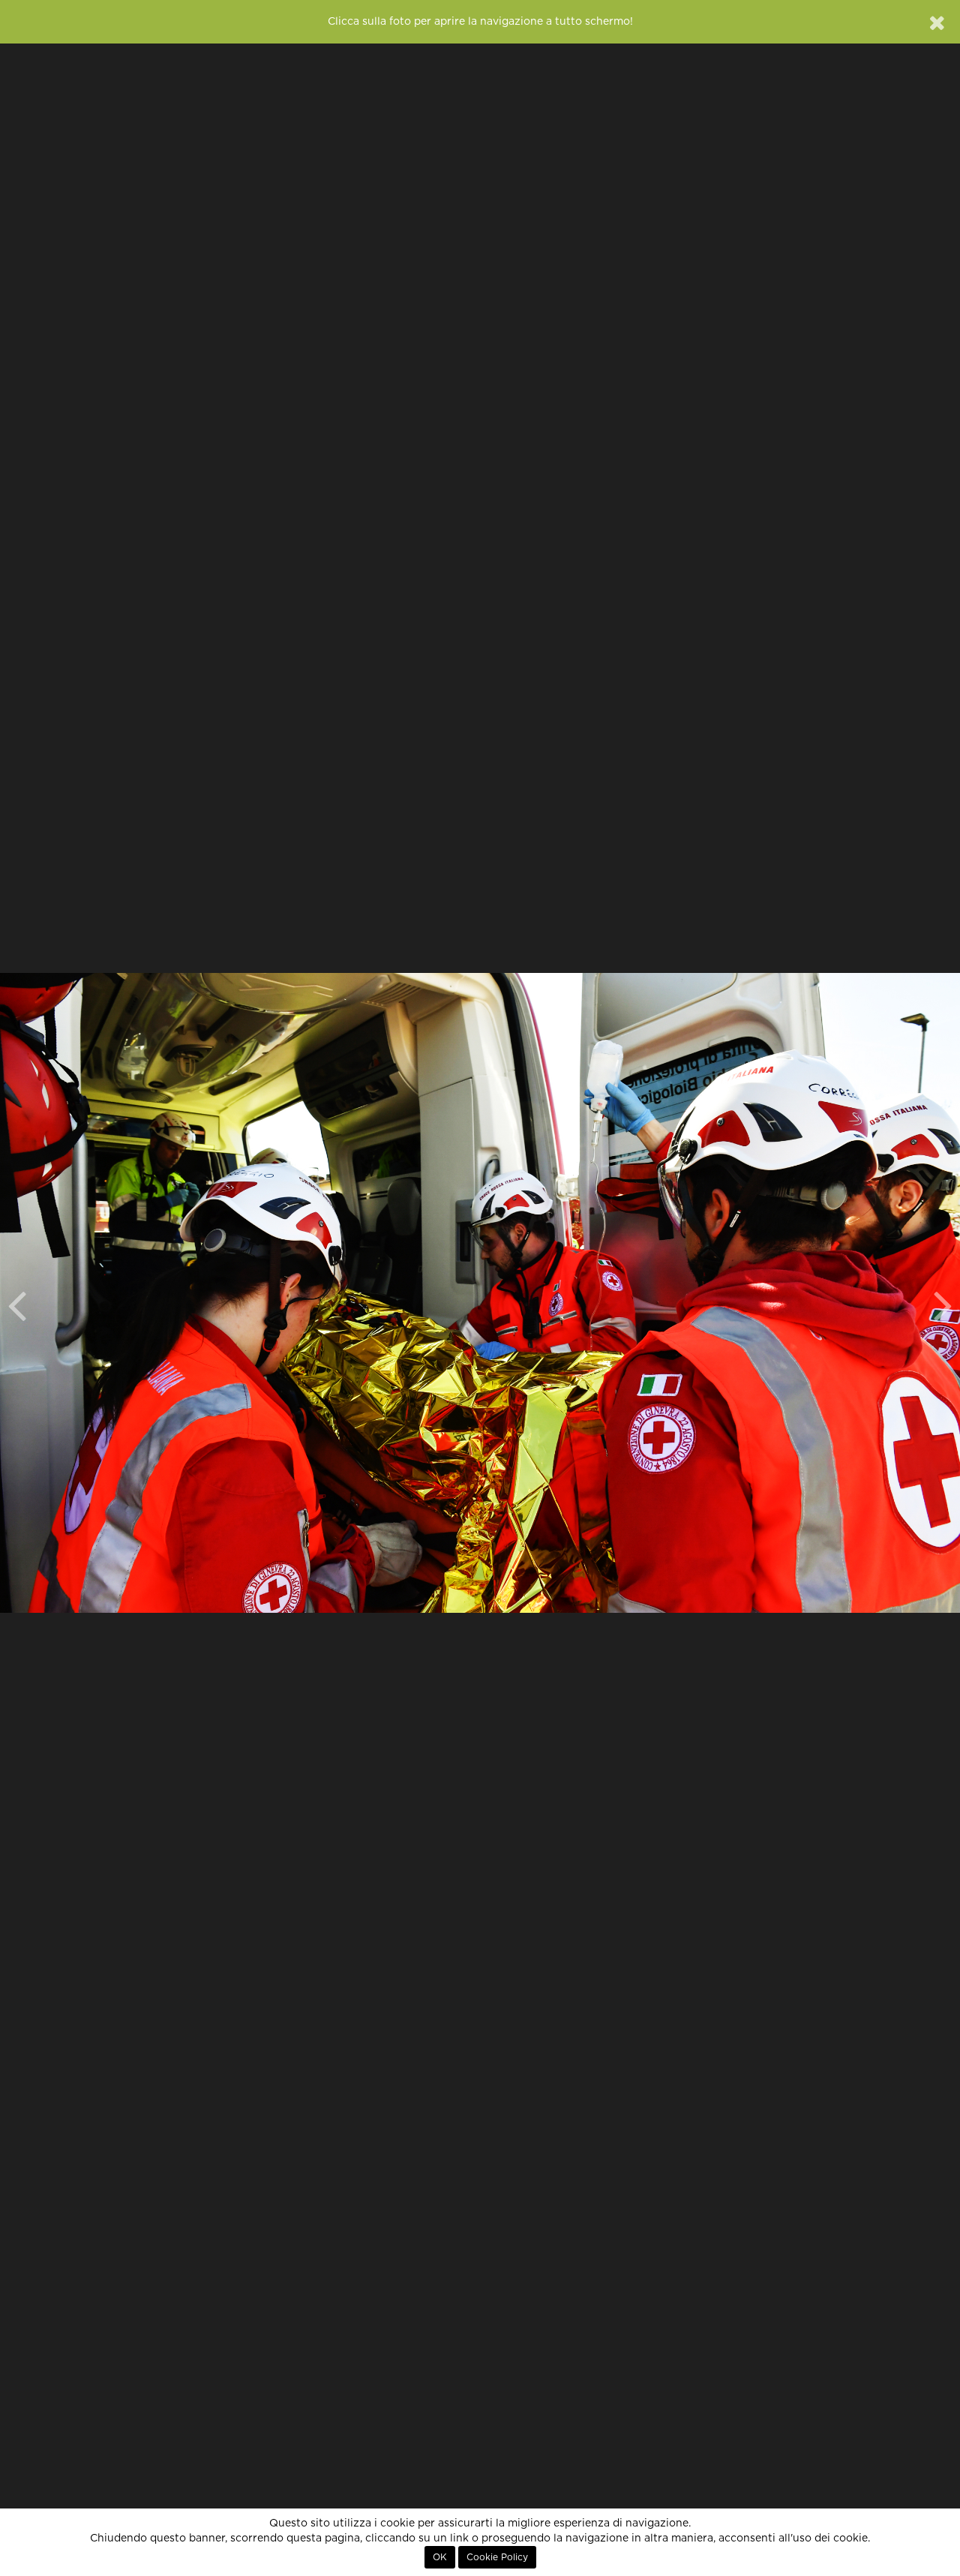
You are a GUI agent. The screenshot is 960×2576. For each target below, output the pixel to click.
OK (440, 2557)
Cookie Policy (497, 2557)
